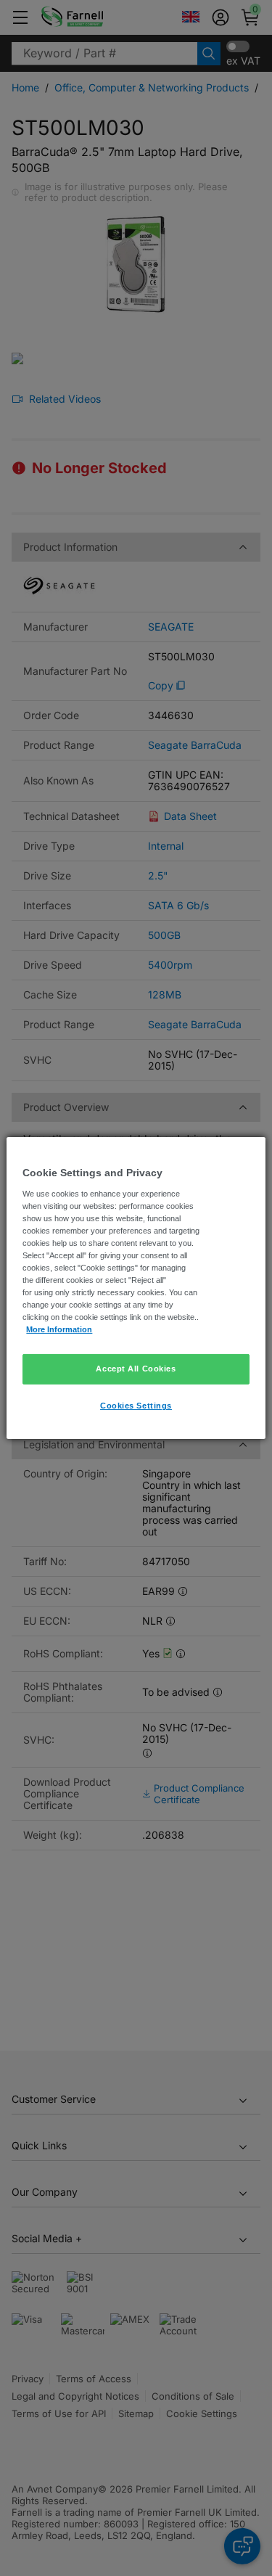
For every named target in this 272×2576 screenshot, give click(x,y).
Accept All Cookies (136, 1369)
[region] (136, 1288)
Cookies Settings (136, 1406)
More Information (59, 1329)
